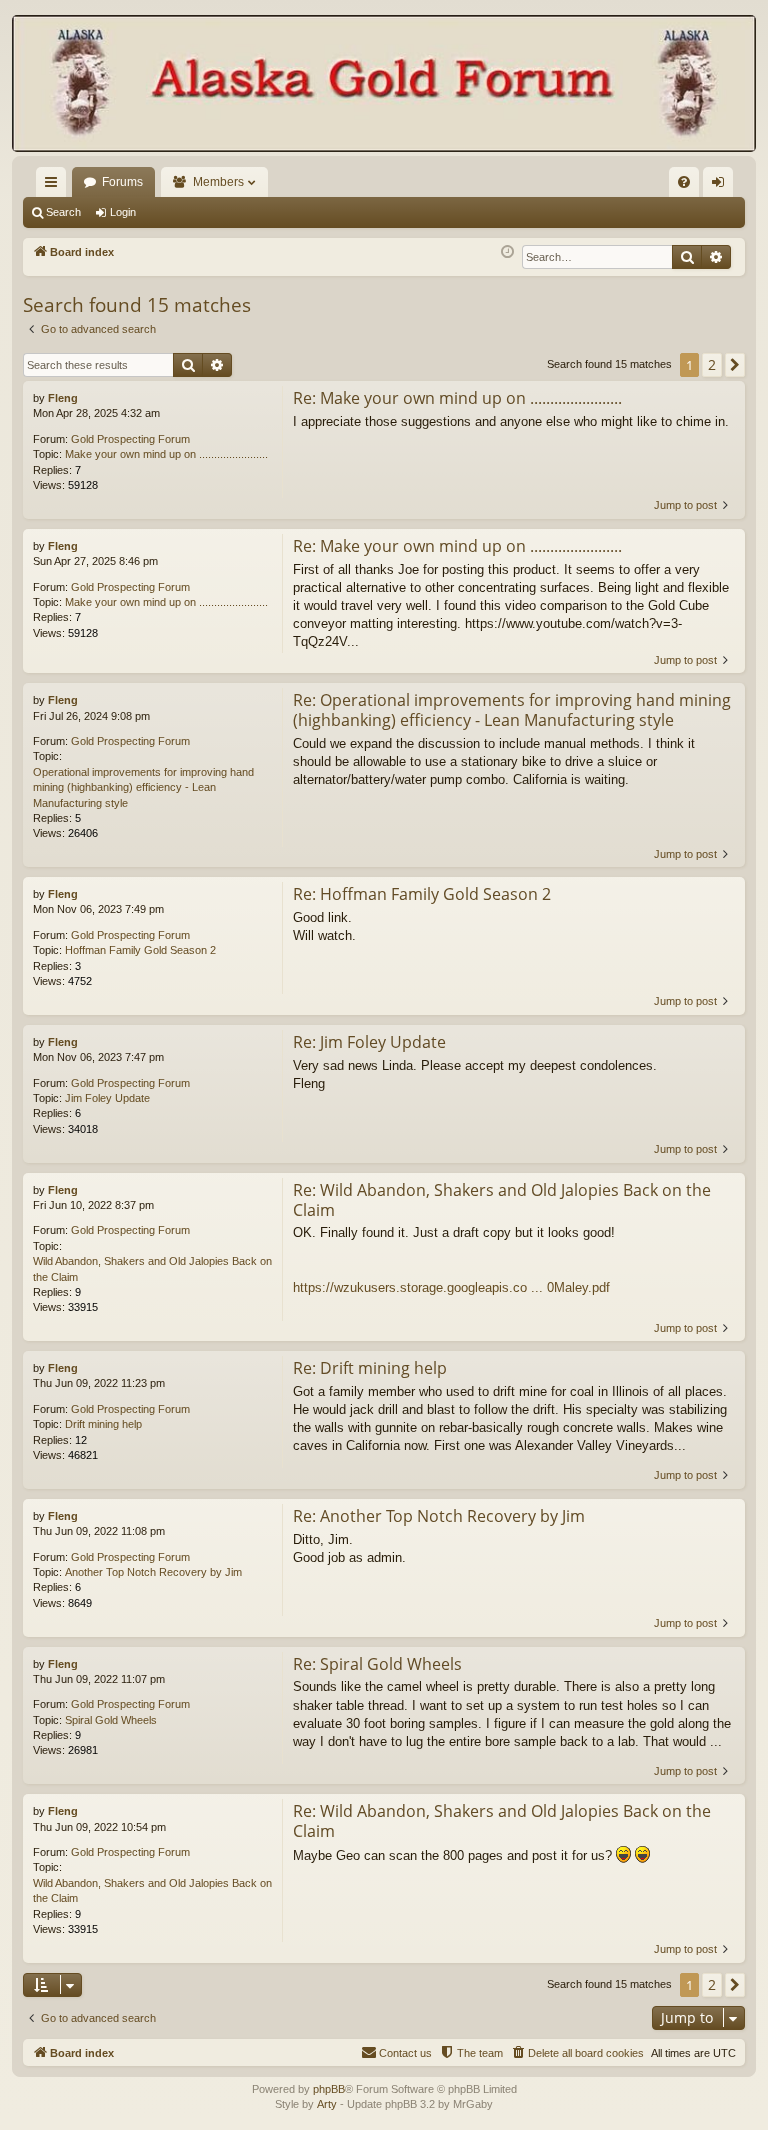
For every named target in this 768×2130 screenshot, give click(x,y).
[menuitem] (684, 182)
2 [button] (712, 364)
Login (123, 212)
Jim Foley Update (107, 1098)
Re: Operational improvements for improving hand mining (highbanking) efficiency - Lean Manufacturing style (512, 710)
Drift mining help (103, 1424)
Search (63, 212)
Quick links (55, 186)
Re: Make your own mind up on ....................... (457, 398)
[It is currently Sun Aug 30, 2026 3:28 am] (507, 252)
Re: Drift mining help (370, 1368)
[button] (735, 365)
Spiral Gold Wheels (111, 1720)
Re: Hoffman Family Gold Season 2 (422, 894)
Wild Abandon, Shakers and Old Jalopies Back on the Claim (152, 1268)
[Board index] (384, 85)
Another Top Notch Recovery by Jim (153, 1572)
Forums (122, 182)
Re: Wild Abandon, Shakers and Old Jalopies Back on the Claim (502, 1200)
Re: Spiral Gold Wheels (377, 1664)
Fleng (63, 398)
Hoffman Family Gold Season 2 (140, 950)
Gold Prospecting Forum (130, 439)
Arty (327, 2104)
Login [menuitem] (722, 186)
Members (218, 182)
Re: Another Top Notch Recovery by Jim (439, 1516)
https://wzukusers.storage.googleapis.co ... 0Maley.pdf (451, 1287)
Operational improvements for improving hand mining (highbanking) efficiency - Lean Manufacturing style (143, 787)
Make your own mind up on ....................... (166, 454)
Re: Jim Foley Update (369, 1042)
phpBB (329, 2089)
